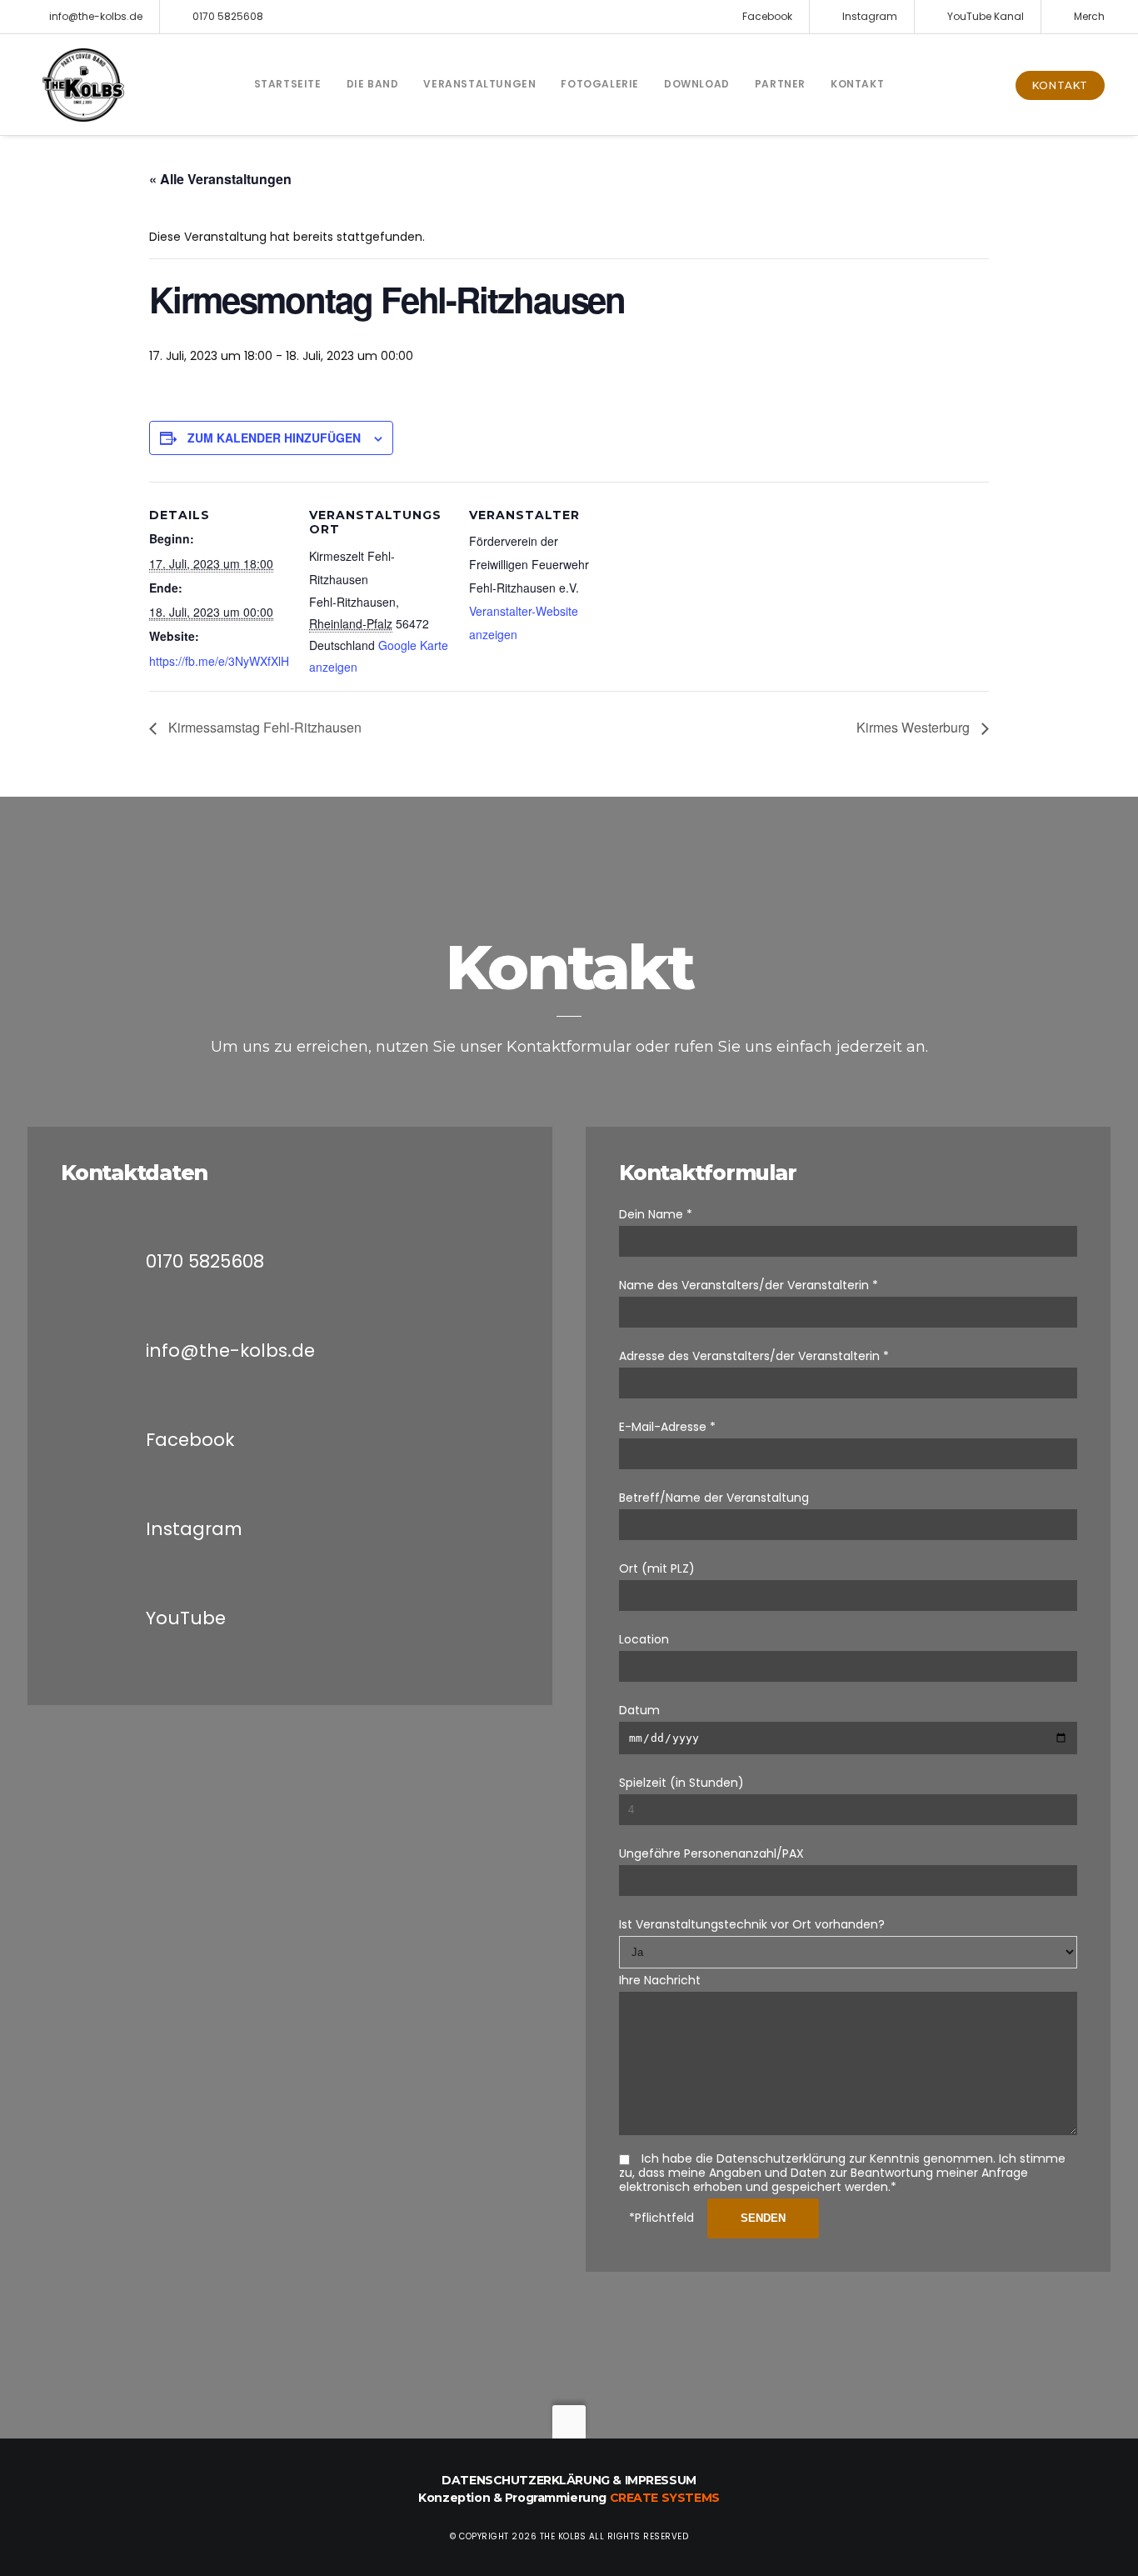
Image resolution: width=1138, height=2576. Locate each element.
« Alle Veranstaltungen (220, 179)
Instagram (870, 16)
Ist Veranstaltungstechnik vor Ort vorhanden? (752, 1924)
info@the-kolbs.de (96, 16)
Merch (1089, 16)
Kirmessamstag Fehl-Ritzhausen (263, 727)
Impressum (661, 2480)
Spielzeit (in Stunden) (681, 1783)
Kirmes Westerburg (915, 727)
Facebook (767, 16)
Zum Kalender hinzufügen (274, 438)
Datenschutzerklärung (526, 2480)
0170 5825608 (228, 16)
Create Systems (665, 2498)
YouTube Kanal (986, 16)
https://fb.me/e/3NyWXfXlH (219, 661)
